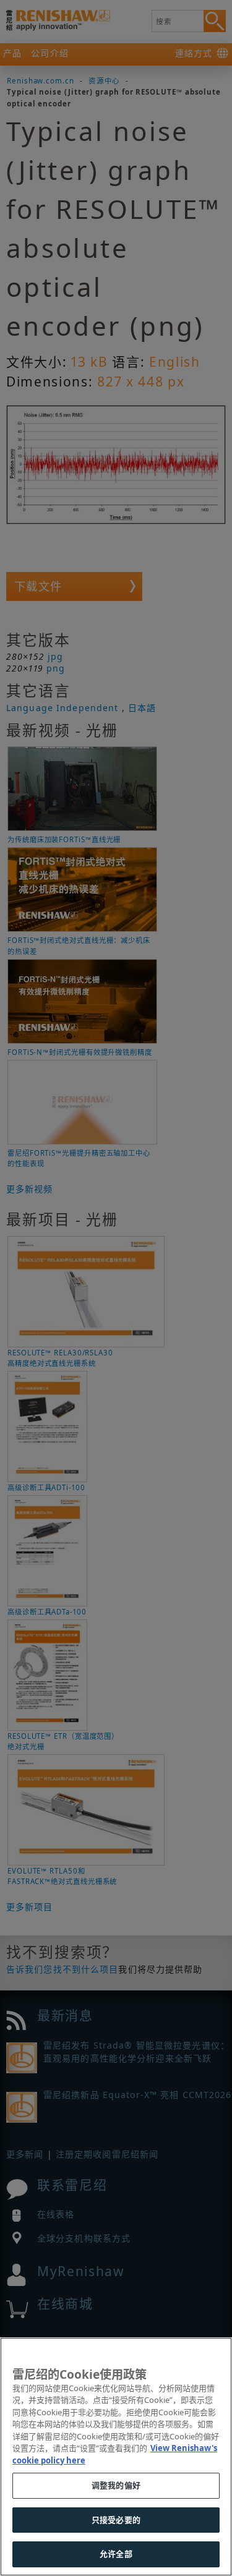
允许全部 (116, 2554)
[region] (116, 2457)
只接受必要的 (116, 2520)
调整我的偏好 (116, 2485)
